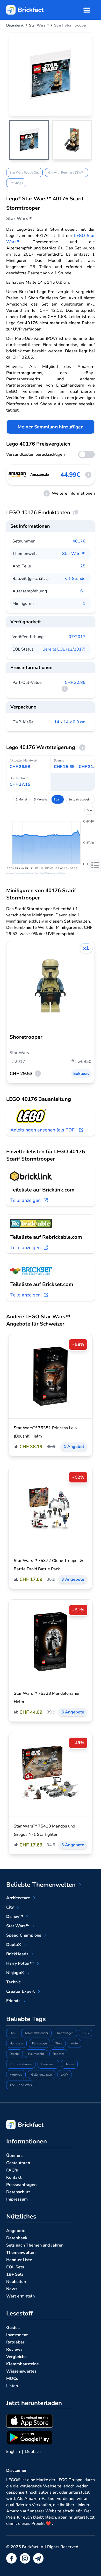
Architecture (18, 1898)
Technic (13, 1982)
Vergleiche (16, 2357)
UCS (85, 2033)
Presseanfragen (21, 2185)
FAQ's (12, 2170)
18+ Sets (15, 2274)
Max (90, 810)
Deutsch (33, 2452)
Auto (74, 2043)
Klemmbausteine (23, 2364)
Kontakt (14, 2177)
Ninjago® (15, 1973)
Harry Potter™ (20, 1963)
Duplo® (14, 1945)
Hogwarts (16, 2043)
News (12, 2289)
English (13, 2452)
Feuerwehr (48, 2064)
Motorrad (16, 2075)
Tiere (59, 2043)
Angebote (16, 2231)
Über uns (15, 2156)
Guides (13, 2328)
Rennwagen (65, 2033)
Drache (15, 2054)
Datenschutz (18, 2192)
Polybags (16, 183)
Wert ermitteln (20, 2296)
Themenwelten (21, 2253)
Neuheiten (16, 2282)
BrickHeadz (17, 1954)
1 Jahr (58, 799)
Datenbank (17, 2238)
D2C (13, 2033)
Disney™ (15, 1917)
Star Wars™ (74, 554)
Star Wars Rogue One (24, 173)
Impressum (17, 2199)
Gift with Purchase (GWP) (66, 173)
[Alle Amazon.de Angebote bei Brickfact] (17, 475)
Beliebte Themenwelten (41, 1885)
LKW (64, 2075)
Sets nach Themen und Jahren (35, 2245)
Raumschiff (36, 2054)
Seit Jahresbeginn (80, 799)
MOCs (12, 2379)
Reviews (14, 2349)
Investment (17, 2335)
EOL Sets (15, 2267)
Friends (13, 2001)
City (10, 1907)
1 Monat (21, 799)
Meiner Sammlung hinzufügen (51, 427)
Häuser (69, 2064)
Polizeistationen (21, 2064)
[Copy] (76, 513)
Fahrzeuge (39, 2043)
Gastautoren (18, 2163)
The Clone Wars (21, 2085)
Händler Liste (19, 2260)
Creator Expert (20, 1991)
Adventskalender (36, 2033)
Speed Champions (24, 1935)
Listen (12, 2386)
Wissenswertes (21, 2371)
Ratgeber (15, 2342)
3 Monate (40, 799)
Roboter (58, 2054)
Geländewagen (42, 2075)
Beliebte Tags (26, 2019)
